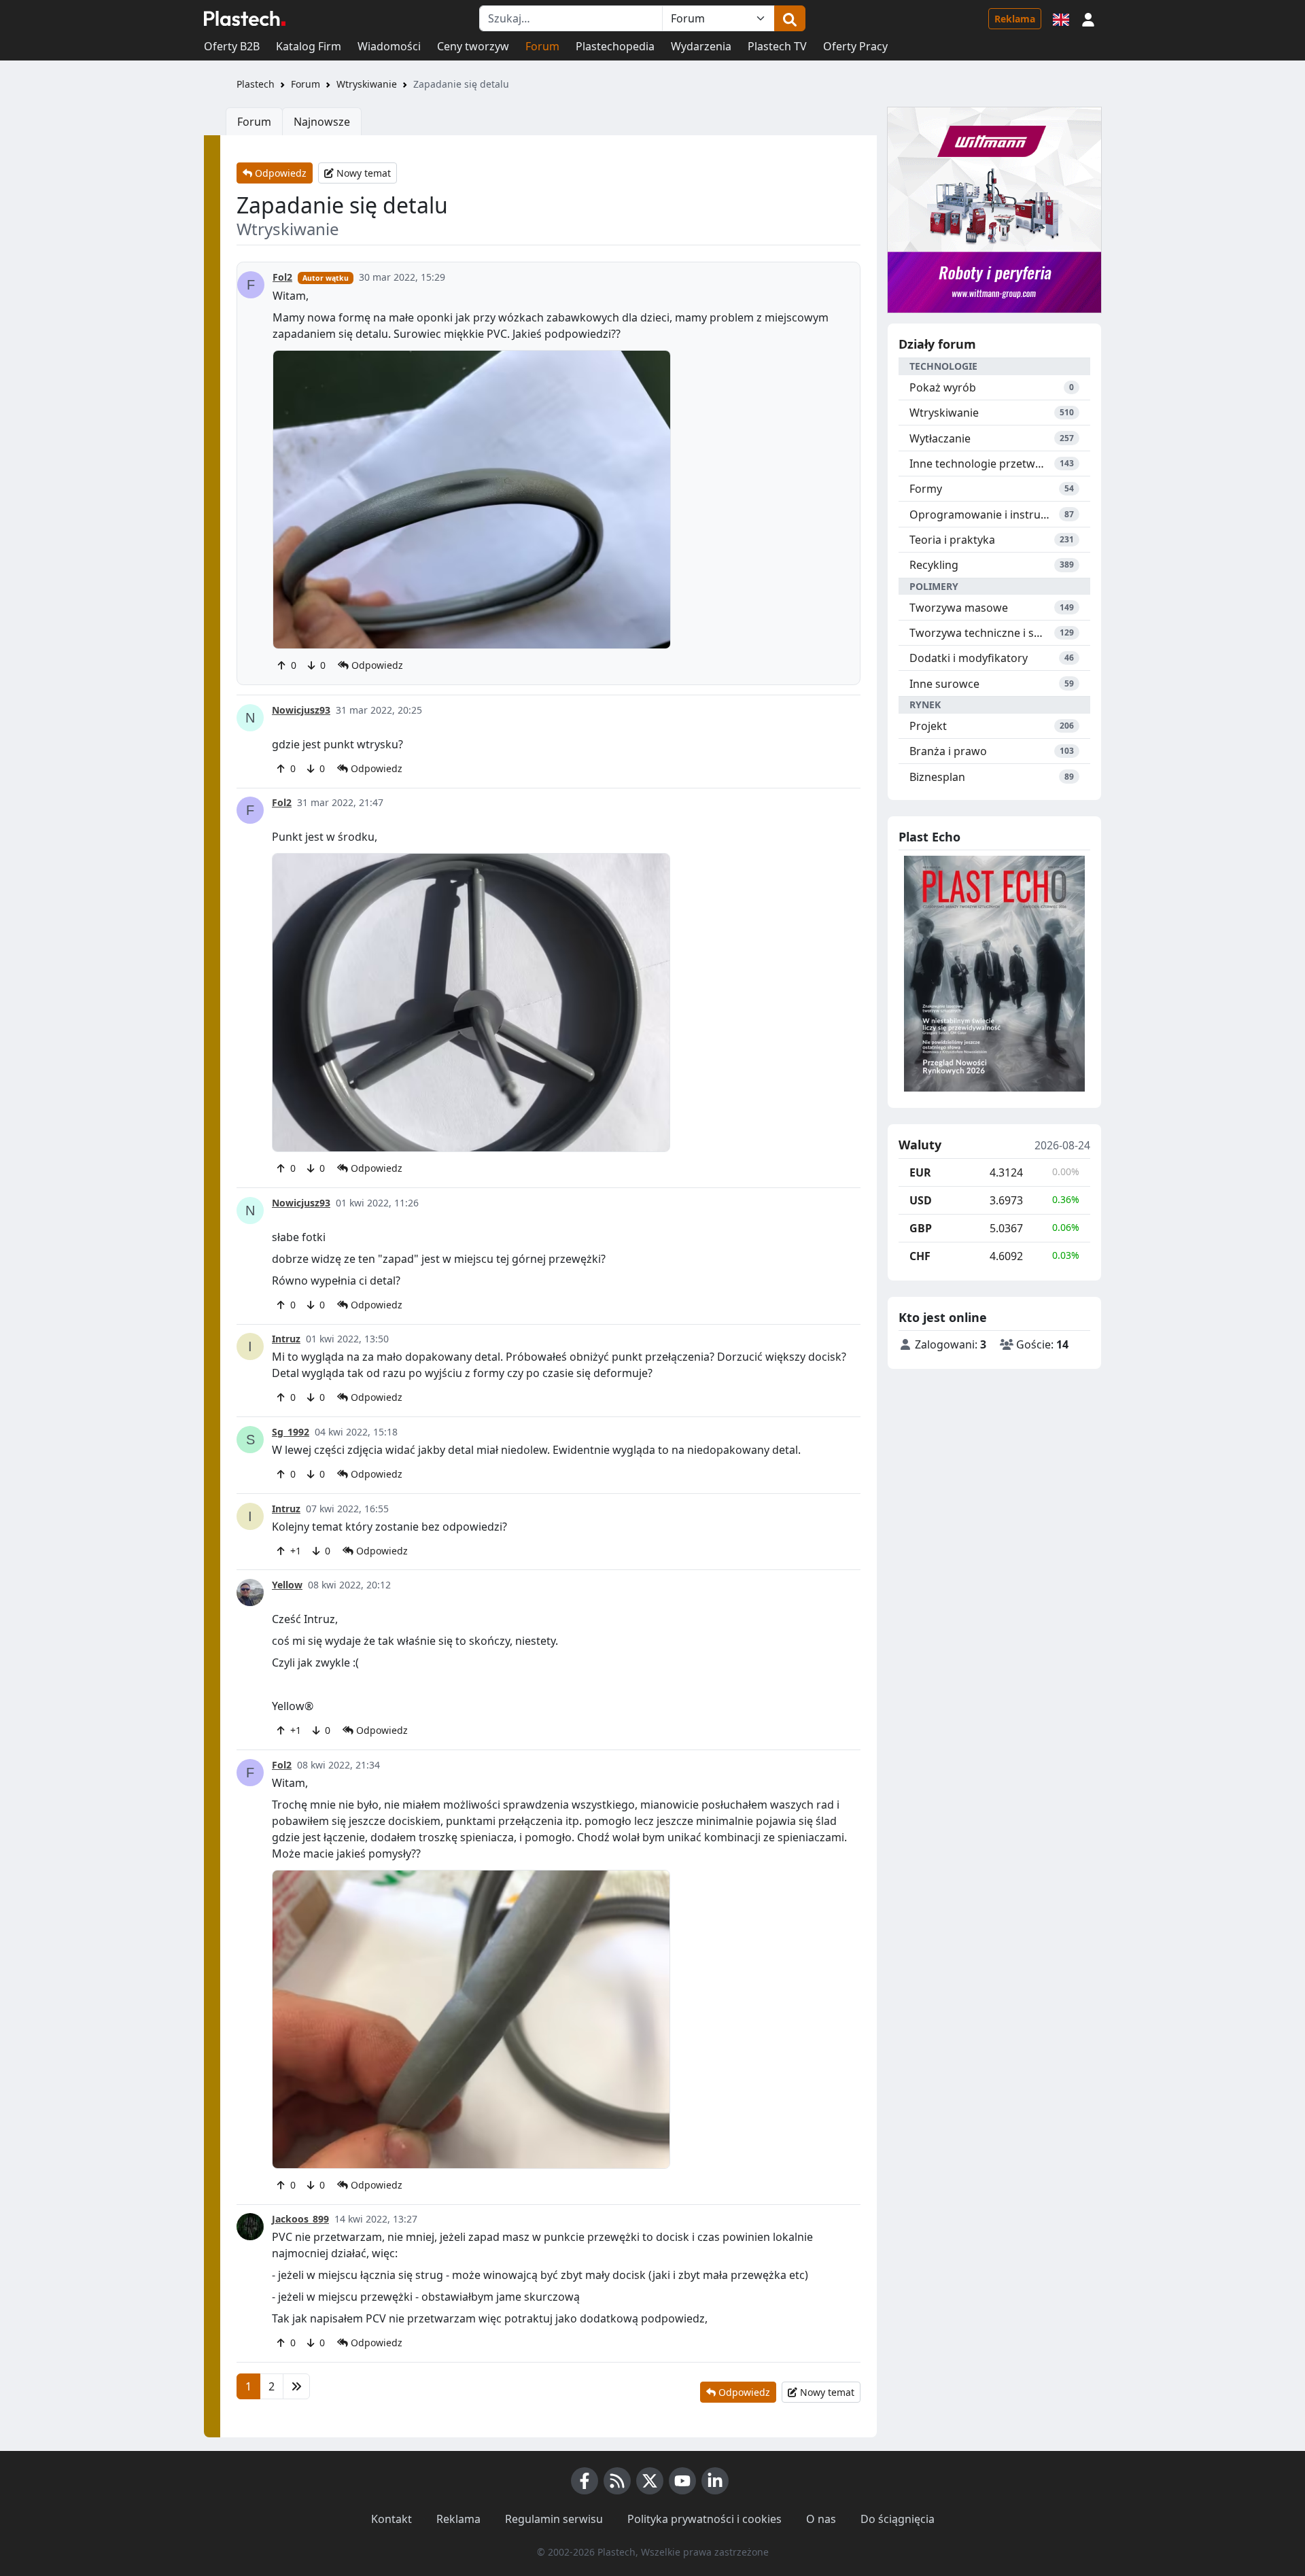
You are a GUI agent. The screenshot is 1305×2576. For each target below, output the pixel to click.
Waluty (920, 1145)
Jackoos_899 (300, 2219)
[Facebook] (585, 2481)
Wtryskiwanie (367, 84)
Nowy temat (362, 173)
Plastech (256, 84)
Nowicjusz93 (301, 710)
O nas (821, 2519)
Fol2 (282, 277)
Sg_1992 (291, 1432)
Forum (542, 46)
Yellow (287, 1585)
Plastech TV (777, 46)
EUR (920, 1172)
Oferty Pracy (855, 46)
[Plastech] (245, 18)
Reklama (1015, 19)
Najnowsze (322, 122)
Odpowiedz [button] (376, 665)
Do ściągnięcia (898, 2519)
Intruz (286, 1339)
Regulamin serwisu (554, 2519)
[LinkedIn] (715, 2481)
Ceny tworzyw (473, 46)
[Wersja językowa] (1061, 18)
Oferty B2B (232, 46)
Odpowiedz (279, 173)
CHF (920, 1256)
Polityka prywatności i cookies (704, 2519)
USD (921, 1200)
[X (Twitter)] (650, 2481)
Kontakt (391, 2519)
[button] (1088, 18)
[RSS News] (617, 2481)
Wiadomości (389, 46)
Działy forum (937, 344)
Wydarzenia (701, 46)
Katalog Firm (309, 46)
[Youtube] (682, 2481)
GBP (921, 1228)
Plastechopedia (615, 46)
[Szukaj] (790, 18)
